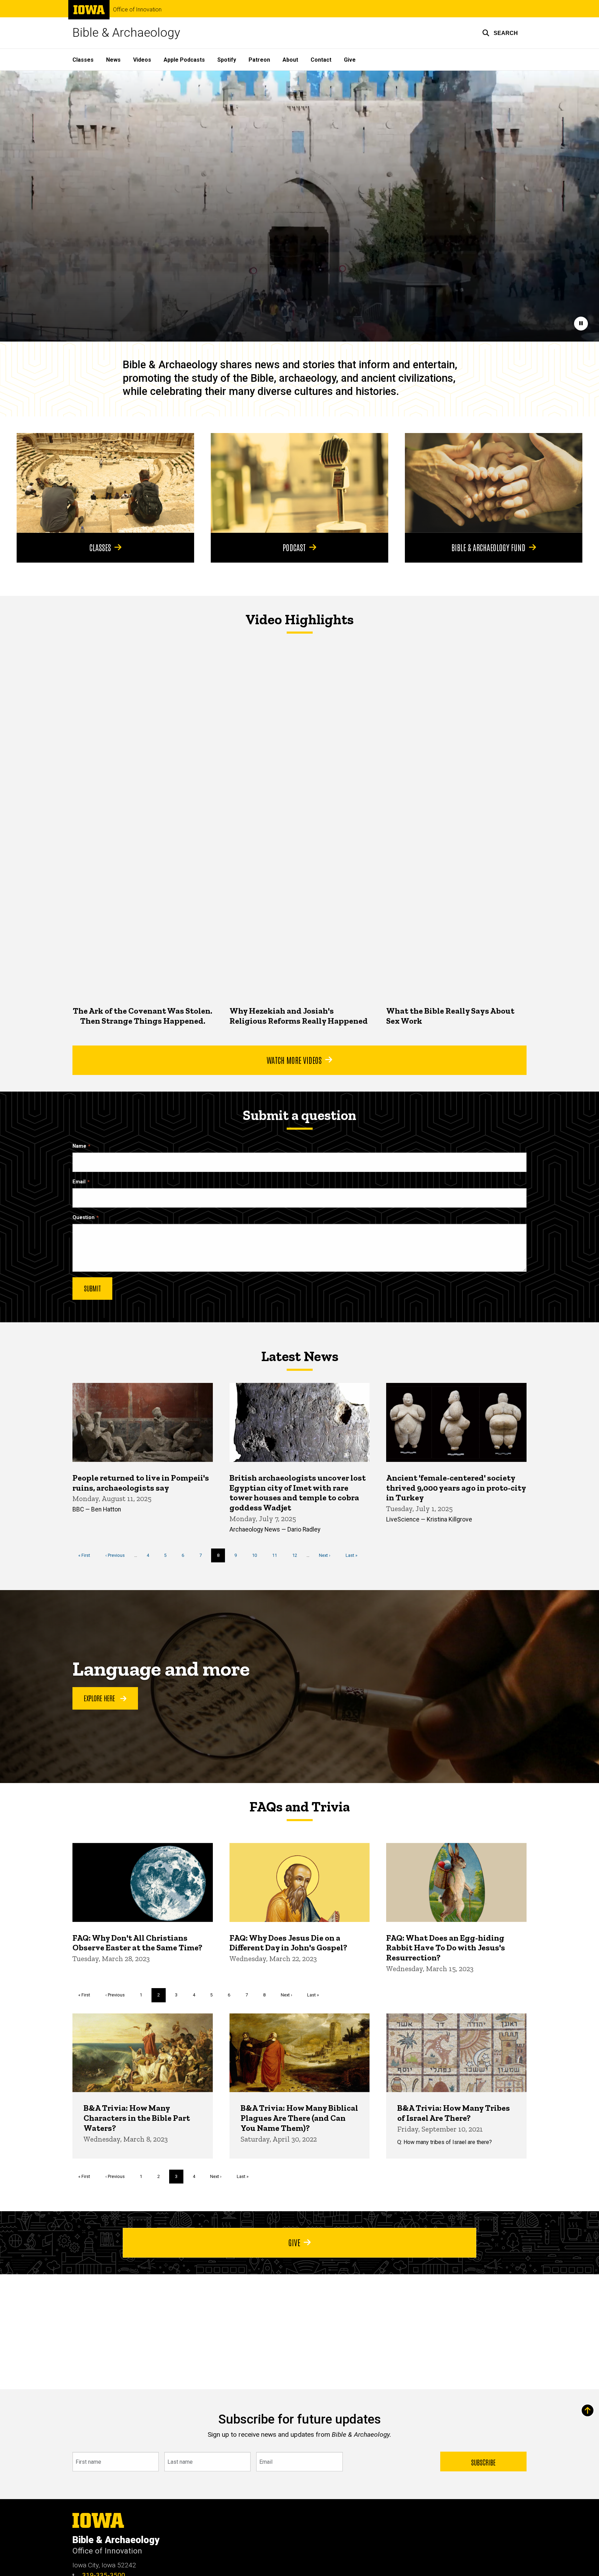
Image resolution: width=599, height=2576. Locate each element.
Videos (142, 60)
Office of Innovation (137, 10)
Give (350, 60)
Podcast (294, 547)
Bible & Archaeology (126, 33)
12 (297, 1555)
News (113, 60)
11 (277, 1555)
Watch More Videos (294, 1060)
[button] (500, 33)
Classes (83, 60)
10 (257, 1555)
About (290, 60)
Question (84, 1218)
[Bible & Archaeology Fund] (494, 483)
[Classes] (105, 483)
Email (79, 1182)
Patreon (259, 60)
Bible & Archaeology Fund (488, 547)
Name (79, 1146)
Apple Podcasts (184, 60)
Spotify (227, 60)
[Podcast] (299, 483)
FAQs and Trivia (299, 1807)
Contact (321, 60)
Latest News (300, 1356)
